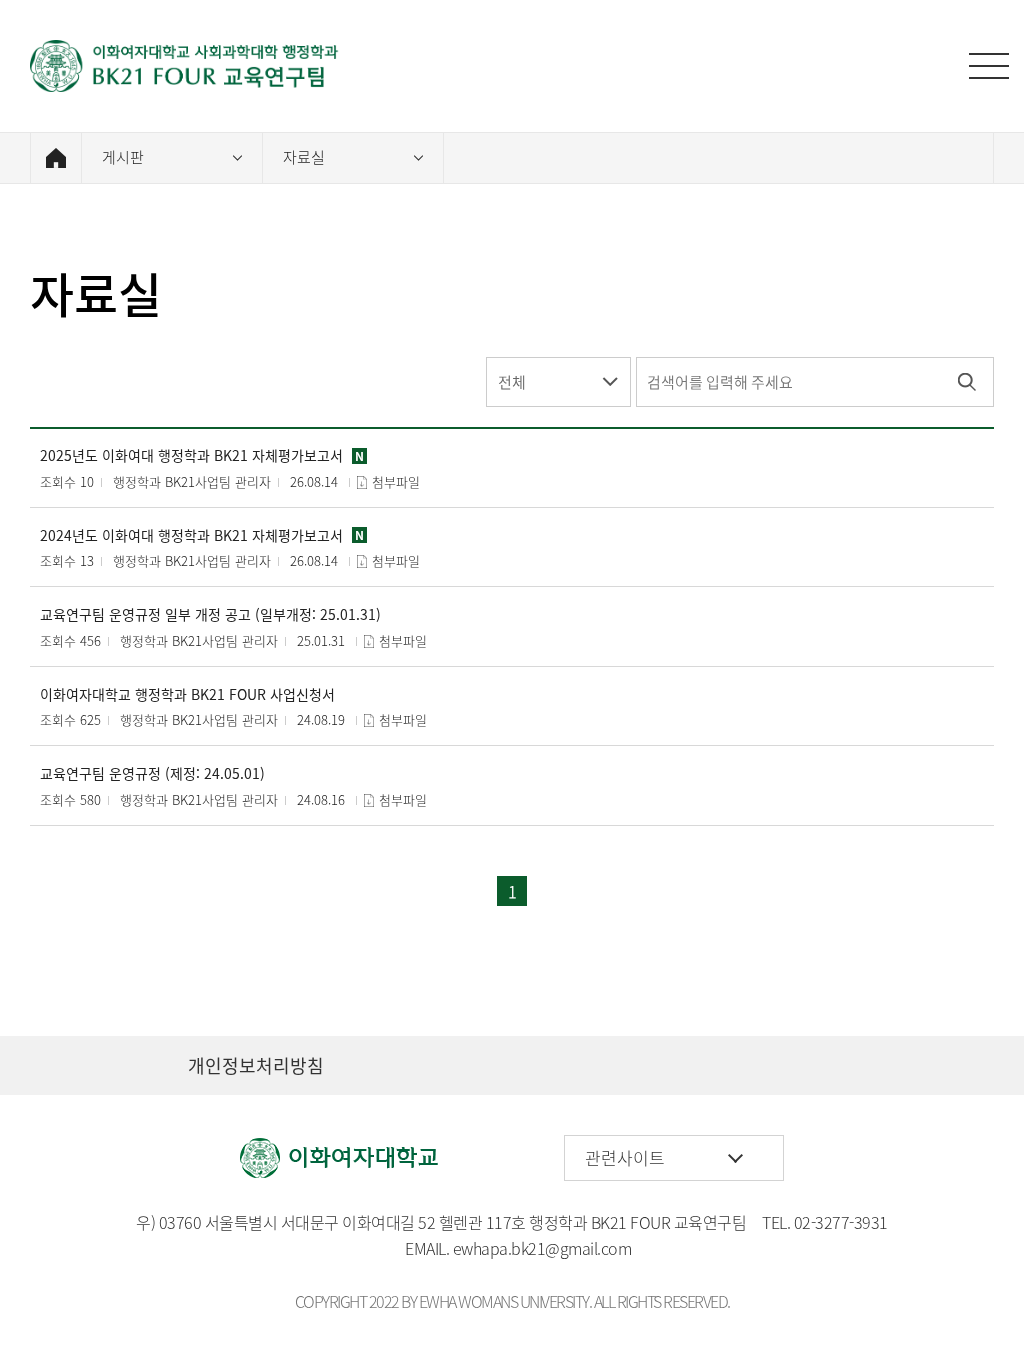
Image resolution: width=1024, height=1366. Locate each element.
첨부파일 (396, 481)
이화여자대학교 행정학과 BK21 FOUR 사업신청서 (187, 694)
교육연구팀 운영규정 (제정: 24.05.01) (152, 773)
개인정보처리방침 (256, 1065)
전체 (512, 382)
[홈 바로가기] (56, 158)
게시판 (123, 157)
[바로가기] (185, 66)
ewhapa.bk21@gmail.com (542, 1248)
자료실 (304, 157)
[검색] (966, 382)
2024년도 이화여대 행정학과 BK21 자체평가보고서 (191, 535)
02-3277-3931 (841, 1222)
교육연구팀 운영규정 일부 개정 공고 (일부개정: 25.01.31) (210, 614)
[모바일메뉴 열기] (989, 66)
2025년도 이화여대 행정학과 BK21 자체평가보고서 (191, 455)
